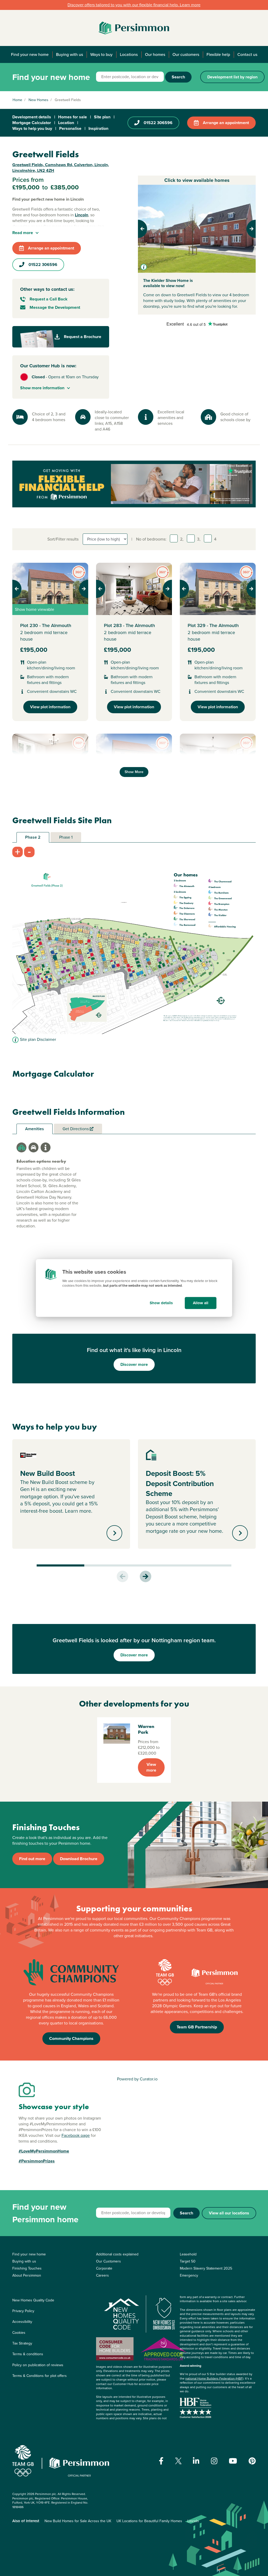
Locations (129, 54)
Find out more (32, 1859)
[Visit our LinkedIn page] (196, 2461)
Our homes (155, 54)
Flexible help (218, 54)
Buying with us (69, 54)
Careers (102, 2275)
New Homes (38, 100)
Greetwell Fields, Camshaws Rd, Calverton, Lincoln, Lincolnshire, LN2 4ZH (61, 168)
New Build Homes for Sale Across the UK (78, 2521)
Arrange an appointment (226, 123)
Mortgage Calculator (32, 123)
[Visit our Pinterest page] (252, 2461)
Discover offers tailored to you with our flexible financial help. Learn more (134, 5)
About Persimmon (27, 2275)
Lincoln (193, 2521)
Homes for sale (72, 117)
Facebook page (76, 2135)
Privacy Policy (23, 2311)
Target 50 (188, 2261)
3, (199, 539)
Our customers (186, 54)
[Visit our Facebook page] (161, 2461)
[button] (147, 229)
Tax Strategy (22, 2343)
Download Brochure (79, 1859)
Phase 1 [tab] (66, 837)
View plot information (50, 707)
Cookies (19, 2333)
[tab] (21, 1147)
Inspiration (98, 128)
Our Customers (108, 2261)
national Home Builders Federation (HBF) (214, 2378)
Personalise (70, 128)
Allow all (201, 1303)
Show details (161, 1303)
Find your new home (30, 54)
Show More (134, 772)
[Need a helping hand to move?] (134, 484)
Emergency (189, 2275)
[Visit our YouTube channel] (233, 2461)
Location (66, 123)
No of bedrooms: (151, 539)
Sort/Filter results (63, 539)
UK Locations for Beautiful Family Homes (149, 2521)
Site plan (102, 117)
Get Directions (76, 1129)
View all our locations (229, 2213)
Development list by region (232, 77)
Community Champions (71, 2038)
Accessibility (22, 2322)
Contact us (247, 54)
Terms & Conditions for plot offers (40, 2376)
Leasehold (188, 2254)
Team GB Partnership (197, 2027)
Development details (32, 117)
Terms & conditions (28, 2354)
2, (182, 539)
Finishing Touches (27, 2268)
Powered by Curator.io (137, 2079)
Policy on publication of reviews (38, 2365)
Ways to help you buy (32, 128)
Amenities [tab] (35, 1129)
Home (17, 100)
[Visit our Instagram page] (214, 2461)
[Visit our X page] (178, 2461)
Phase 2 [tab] (33, 837)
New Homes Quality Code (33, 2300)
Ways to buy (101, 54)
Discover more (134, 1364)
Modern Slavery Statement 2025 (206, 2268)
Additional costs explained (117, 2254)
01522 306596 (158, 123)
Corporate (104, 2268)
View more (151, 1767)
